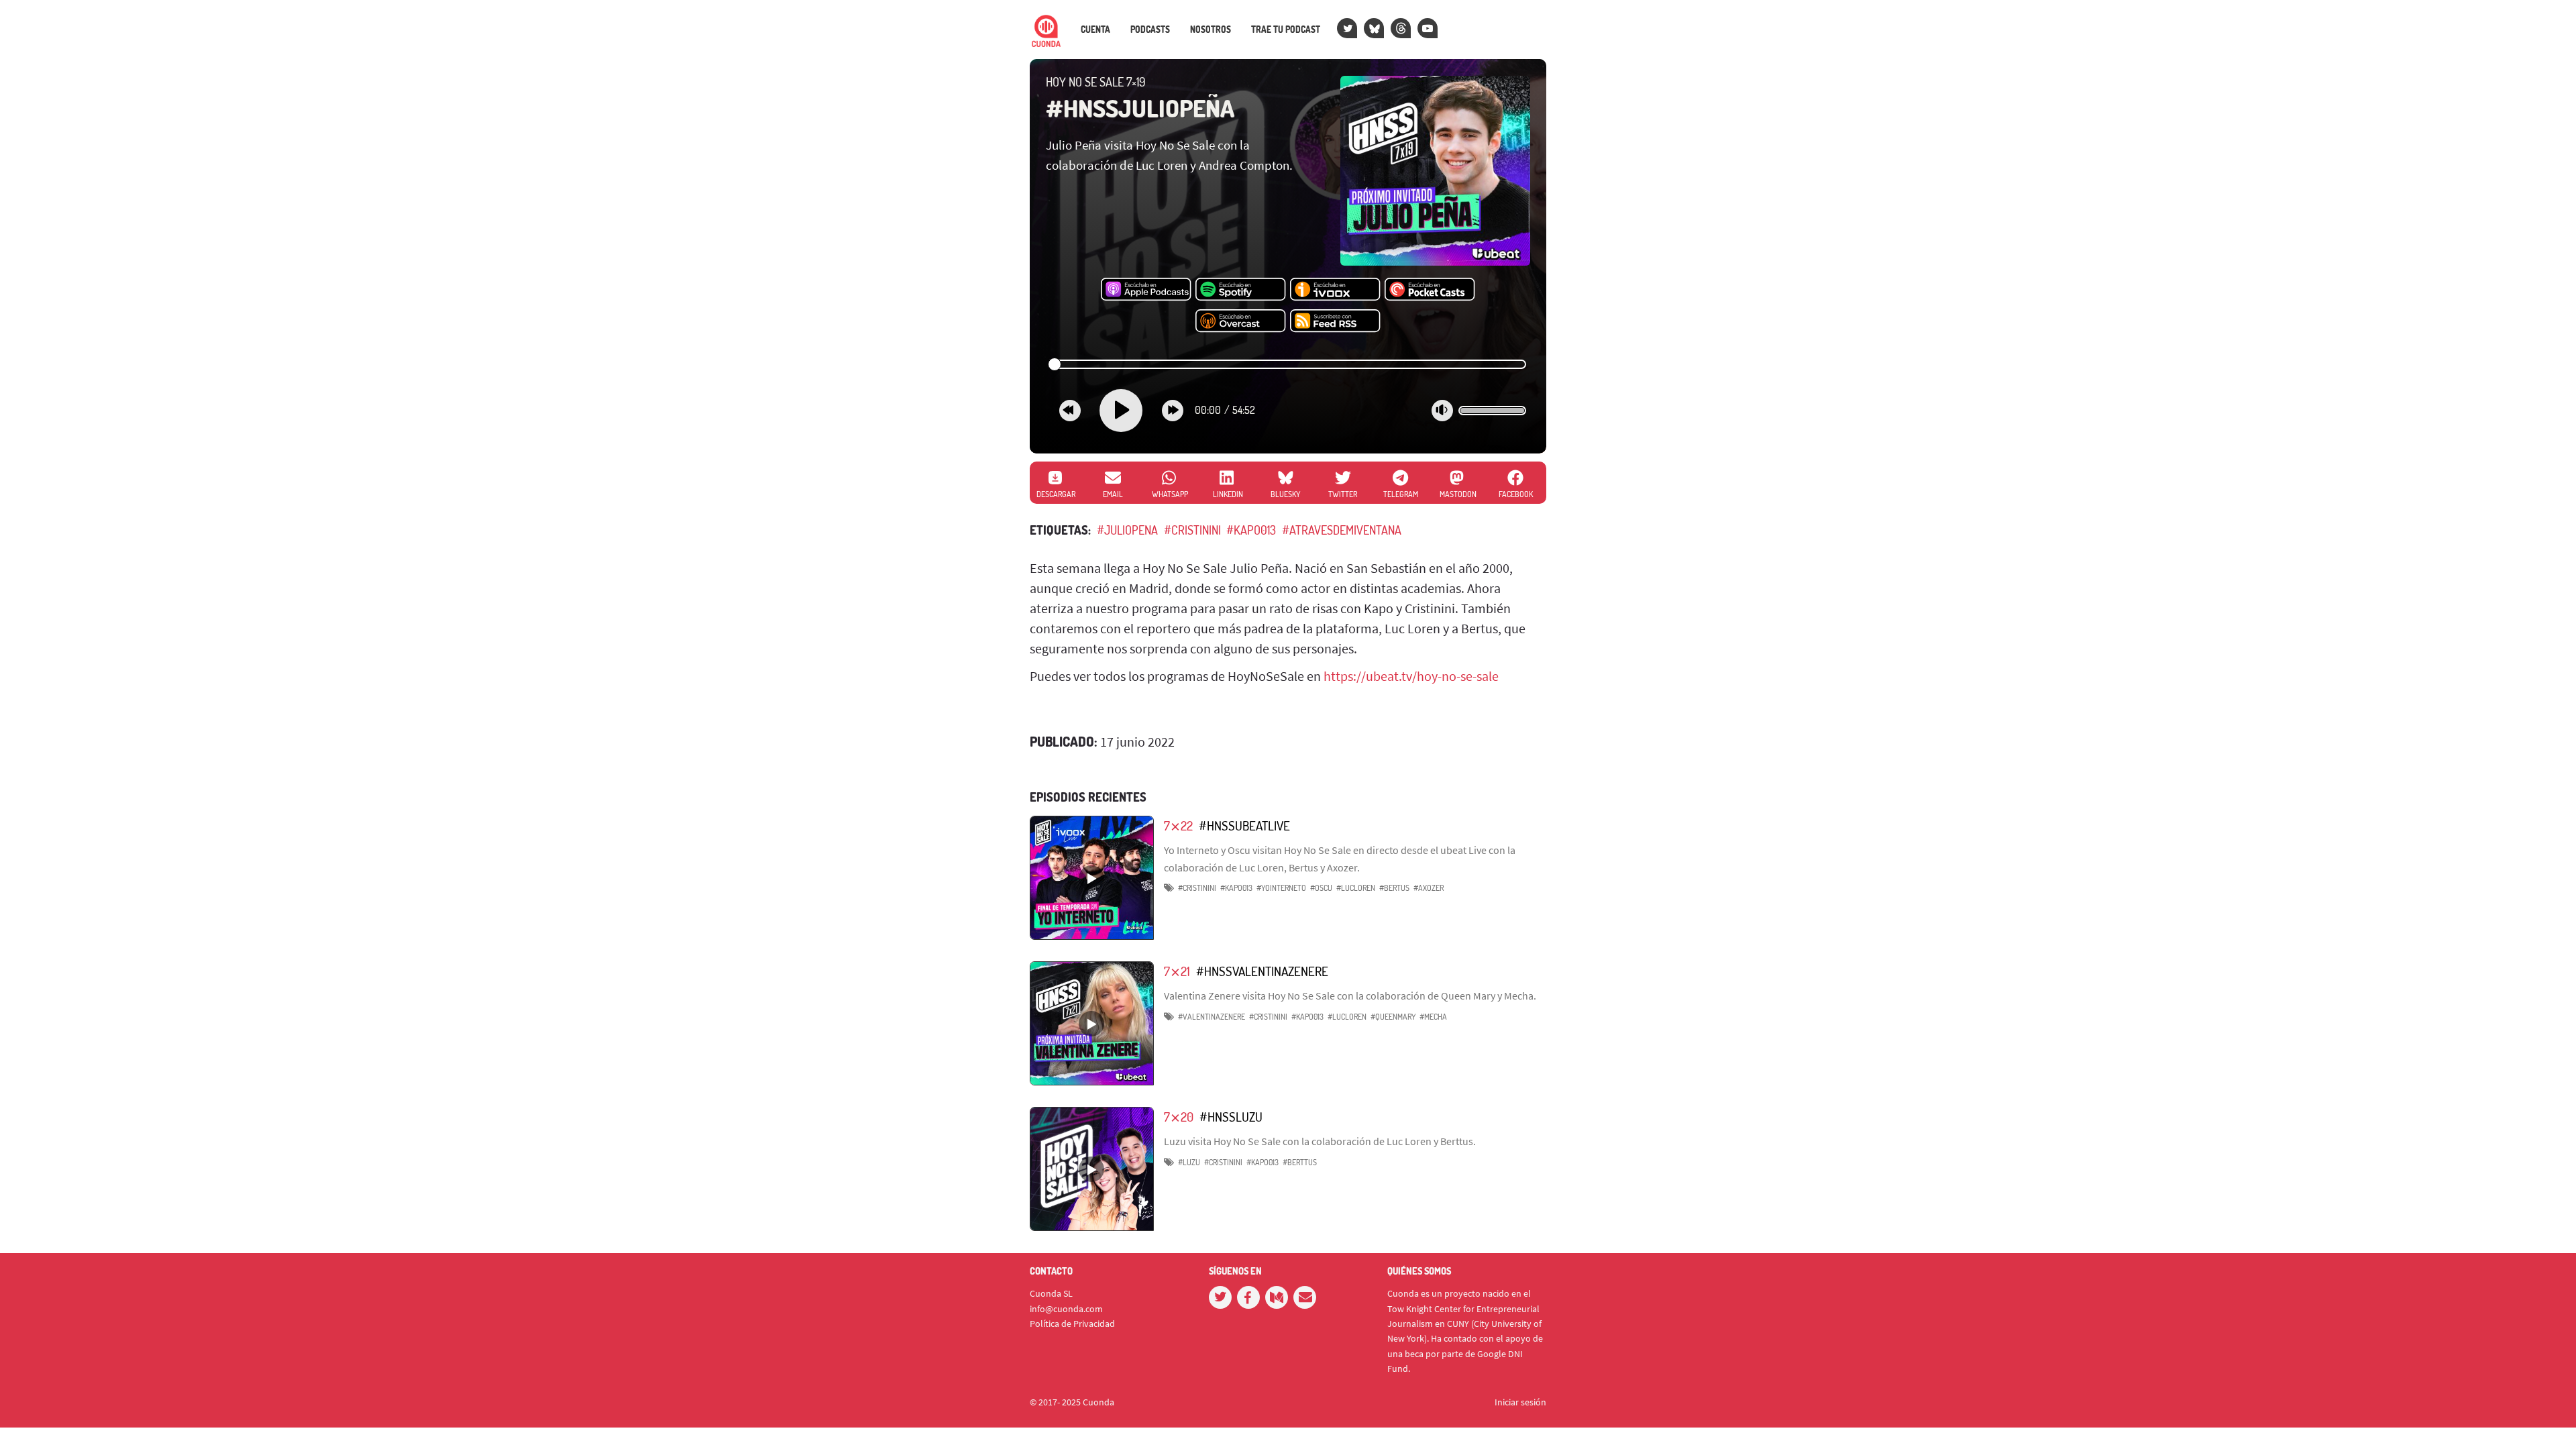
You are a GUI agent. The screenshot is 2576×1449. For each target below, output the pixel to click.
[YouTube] (1428, 28)
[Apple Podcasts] (1146, 290)
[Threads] (1401, 28)
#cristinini (1192, 530)
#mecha (1433, 1017)
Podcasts (1150, 30)
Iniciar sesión (1520, 1402)
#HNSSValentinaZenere (1262, 971)
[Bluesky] (1374, 28)
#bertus (1394, 888)
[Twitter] (1347, 28)
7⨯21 (1177, 971)
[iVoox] (1335, 290)
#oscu (1321, 888)
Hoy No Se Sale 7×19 (1096, 82)
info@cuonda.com (1066, 1309)
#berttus (1300, 1162)
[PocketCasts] (1430, 290)
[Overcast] (1241, 321)
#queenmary (1393, 1017)
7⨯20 (1179, 1117)
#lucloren (1356, 888)
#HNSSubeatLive (1244, 825)
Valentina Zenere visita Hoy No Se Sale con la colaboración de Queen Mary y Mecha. (1350, 996)
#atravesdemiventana (1342, 530)
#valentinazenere (1212, 1017)
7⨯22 (1178, 825)
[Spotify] (1241, 290)
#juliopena (1127, 530)
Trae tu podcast (1286, 30)
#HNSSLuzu (1231, 1117)
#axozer (1429, 888)
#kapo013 (1251, 530)
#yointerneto (1281, 888)
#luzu (1189, 1162)
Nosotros (1211, 30)
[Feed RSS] (1335, 321)
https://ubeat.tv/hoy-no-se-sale (1411, 676)
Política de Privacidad (1072, 1324)
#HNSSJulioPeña (1140, 108)
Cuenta (1095, 30)
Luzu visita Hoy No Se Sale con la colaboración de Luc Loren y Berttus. (1320, 1141)
